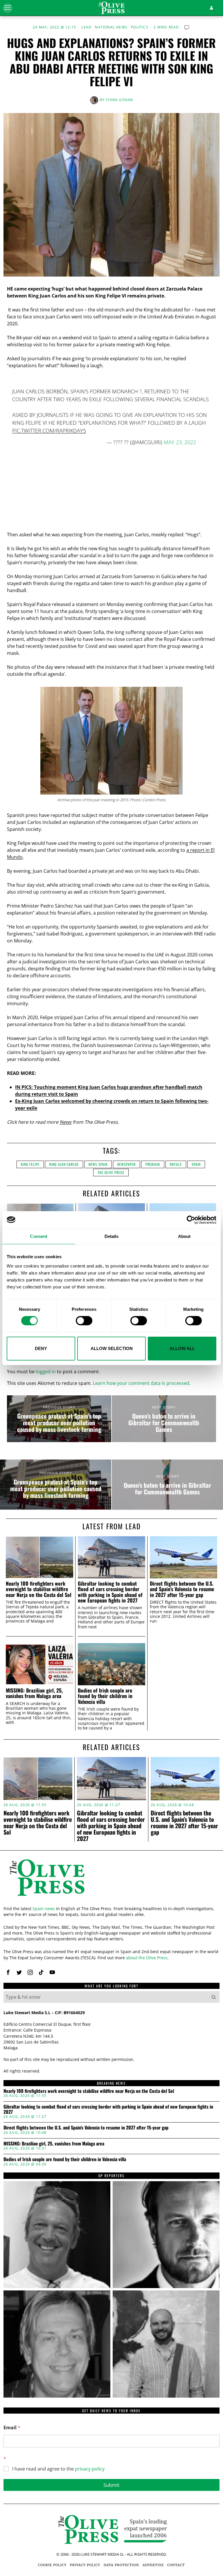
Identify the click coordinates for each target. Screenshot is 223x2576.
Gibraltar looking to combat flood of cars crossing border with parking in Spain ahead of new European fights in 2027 (110, 1592)
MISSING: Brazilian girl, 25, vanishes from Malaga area (34, 1693)
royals (176, 1164)
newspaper (126, 1164)
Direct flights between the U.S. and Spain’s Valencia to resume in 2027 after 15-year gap (182, 1589)
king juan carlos (64, 1164)
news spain (98, 1164)
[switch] (84, 1321)
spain (196, 1164)
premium (153, 1164)
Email (12, 2428)
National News (111, 27)
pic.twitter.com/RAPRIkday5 (49, 431)
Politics (140, 27)
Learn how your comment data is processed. (142, 1383)
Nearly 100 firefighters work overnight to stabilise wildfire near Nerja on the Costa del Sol (39, 1589)
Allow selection (112, 1348)
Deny (41, 1348)
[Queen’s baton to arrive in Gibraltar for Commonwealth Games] (164, 1419)
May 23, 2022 (180, 442)
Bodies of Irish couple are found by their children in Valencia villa (105, 1696)
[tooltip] (8, 1972)
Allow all (182, 1348)
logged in (46, 1372)
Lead (86, 27)
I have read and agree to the (58, 2469)
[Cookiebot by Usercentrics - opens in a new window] (191, 1220)
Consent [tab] (39, 1236)
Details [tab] (112, 1236)
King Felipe (30, 1164)
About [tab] (184, 1236)
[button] (214, 1997)
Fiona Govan (119, 100)
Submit (111, 2485)
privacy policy (90, 2469)
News (65, 1122)
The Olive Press (111, 1172)
